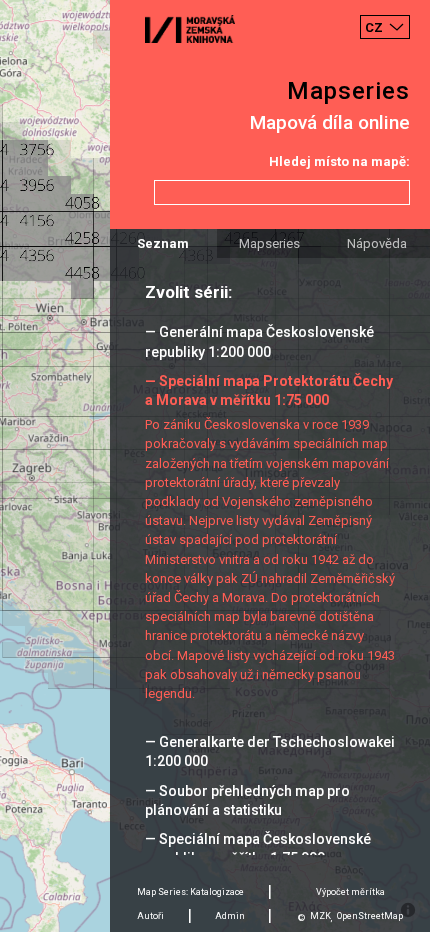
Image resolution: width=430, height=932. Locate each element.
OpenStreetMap (370, 916)
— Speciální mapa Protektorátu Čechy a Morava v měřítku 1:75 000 (269, 390)
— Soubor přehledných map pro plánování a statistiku (247, 800)
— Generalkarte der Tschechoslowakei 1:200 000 (270, 751)
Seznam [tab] (163, 243)
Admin (230, 916)
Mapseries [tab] (269, 243)
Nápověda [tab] (377, 243)
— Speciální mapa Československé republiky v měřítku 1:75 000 (258, 848)
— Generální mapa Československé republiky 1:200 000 (259, 341)
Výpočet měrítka (350, 892)
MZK (320, 916)
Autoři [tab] (150, 916)
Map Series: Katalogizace (190, 892)
